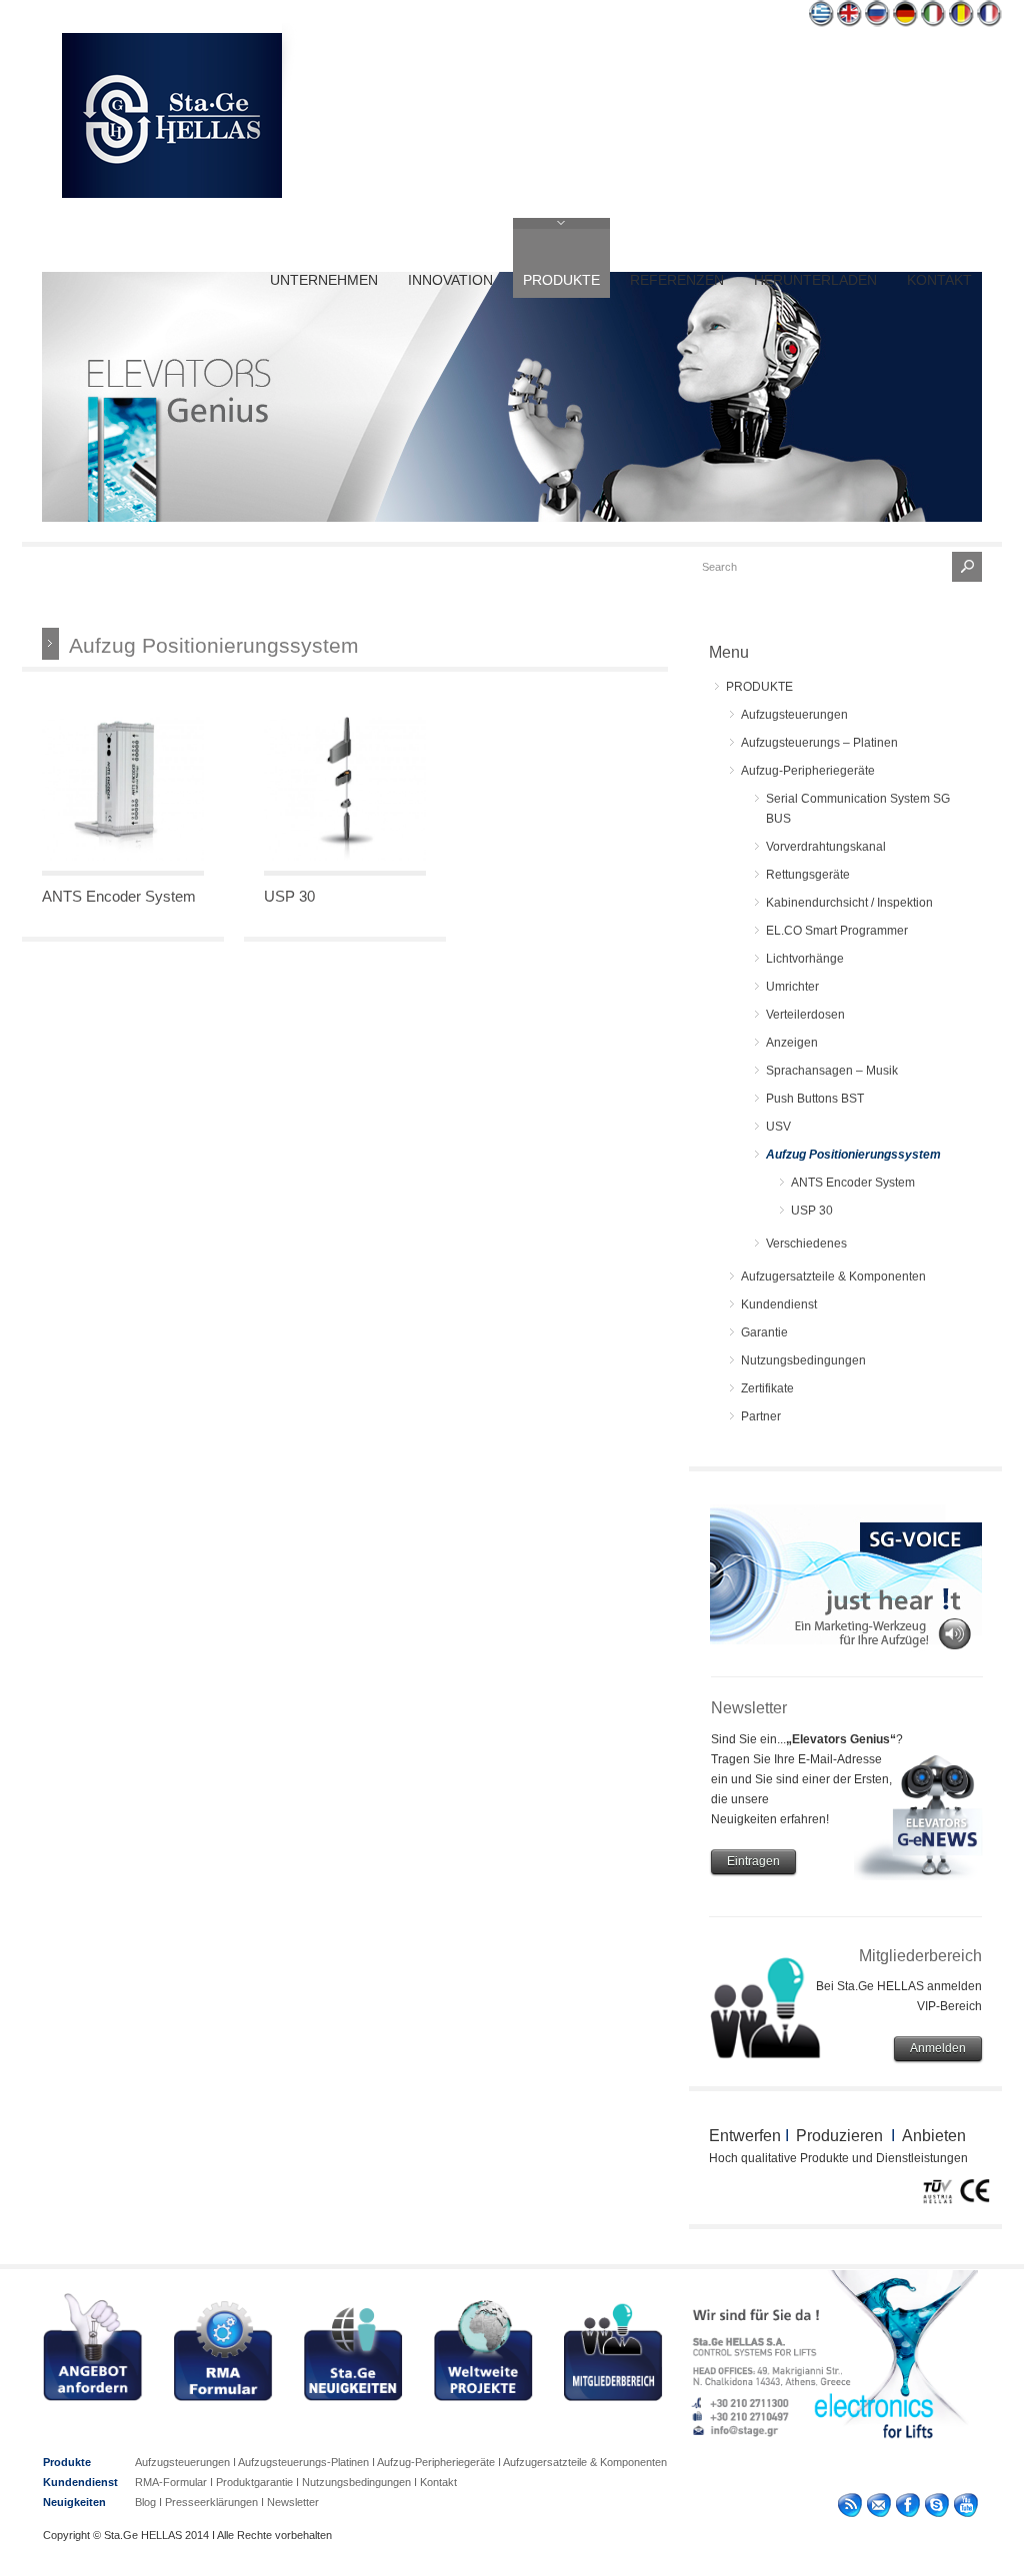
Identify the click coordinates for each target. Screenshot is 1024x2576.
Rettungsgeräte (808, 875)
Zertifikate (767, 1388)
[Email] (879, 2509)
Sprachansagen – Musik (832, 1071)
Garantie (764, 1332)
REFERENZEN (677, 280)
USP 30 (289, 896)
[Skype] (937, 2509)
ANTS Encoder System (119, 896)
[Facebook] (908, 2509)
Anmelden (938, 2048)
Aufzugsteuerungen (794, 715)
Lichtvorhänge (805, 959)
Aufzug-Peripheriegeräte (808, 771)
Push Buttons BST (815, 1099)
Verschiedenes (806, 1244)
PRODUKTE (561, 280)
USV (778, 1127)
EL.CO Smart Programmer (837, 931)
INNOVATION (450, 280)
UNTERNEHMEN (324, 280)
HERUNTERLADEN (815, 280)
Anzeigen (792, 1043)
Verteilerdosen (805, 1015)
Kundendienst (779, 1304)
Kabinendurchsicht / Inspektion (849, 903)
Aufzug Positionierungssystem (853, 1155)
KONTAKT (939, 280)
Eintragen (753, 1861)
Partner (761, 1416)
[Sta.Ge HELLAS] (172, 194)
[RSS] (850, 2509)
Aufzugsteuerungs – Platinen (819, 743)
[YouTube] (966, 2509)
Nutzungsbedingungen (803, 1360)
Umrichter (792, 987)
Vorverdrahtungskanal (826, 847)
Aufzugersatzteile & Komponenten (833, 1277)
